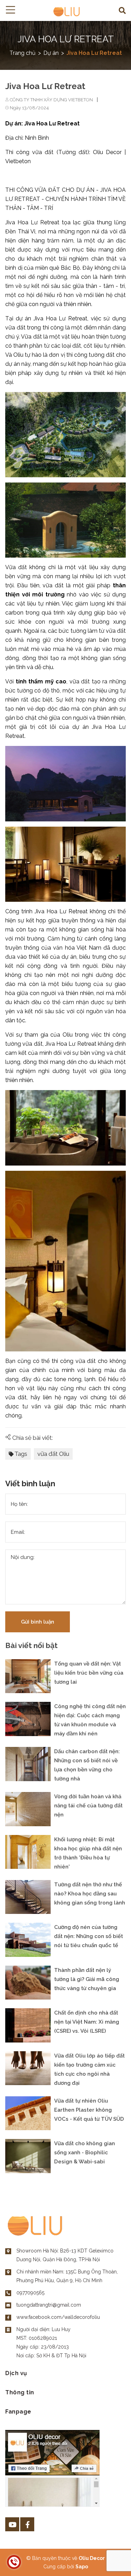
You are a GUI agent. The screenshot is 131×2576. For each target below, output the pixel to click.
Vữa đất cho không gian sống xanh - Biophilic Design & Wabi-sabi (85, 2153)
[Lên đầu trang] (108, 2560)
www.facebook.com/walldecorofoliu (58, 2317)
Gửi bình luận (38, 1622)
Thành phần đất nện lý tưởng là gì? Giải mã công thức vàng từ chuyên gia (87, 1979)
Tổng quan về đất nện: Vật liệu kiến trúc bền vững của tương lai (89, 1673)
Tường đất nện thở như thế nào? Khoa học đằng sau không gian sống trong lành (90, 1894)
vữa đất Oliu (53, 1454)
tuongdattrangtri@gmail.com (49, 2305)
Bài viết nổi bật (31, 1646)
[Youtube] (12, 2524)
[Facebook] (27, 2524)
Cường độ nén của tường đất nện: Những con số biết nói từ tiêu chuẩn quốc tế (89, 1936)
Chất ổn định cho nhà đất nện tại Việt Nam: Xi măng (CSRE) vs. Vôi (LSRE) (87, 2022)
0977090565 (30, 2293)
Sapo (82, 2567)
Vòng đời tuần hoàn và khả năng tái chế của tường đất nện (88, 1806)
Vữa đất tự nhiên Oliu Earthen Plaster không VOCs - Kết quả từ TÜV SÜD (89, 2110)
